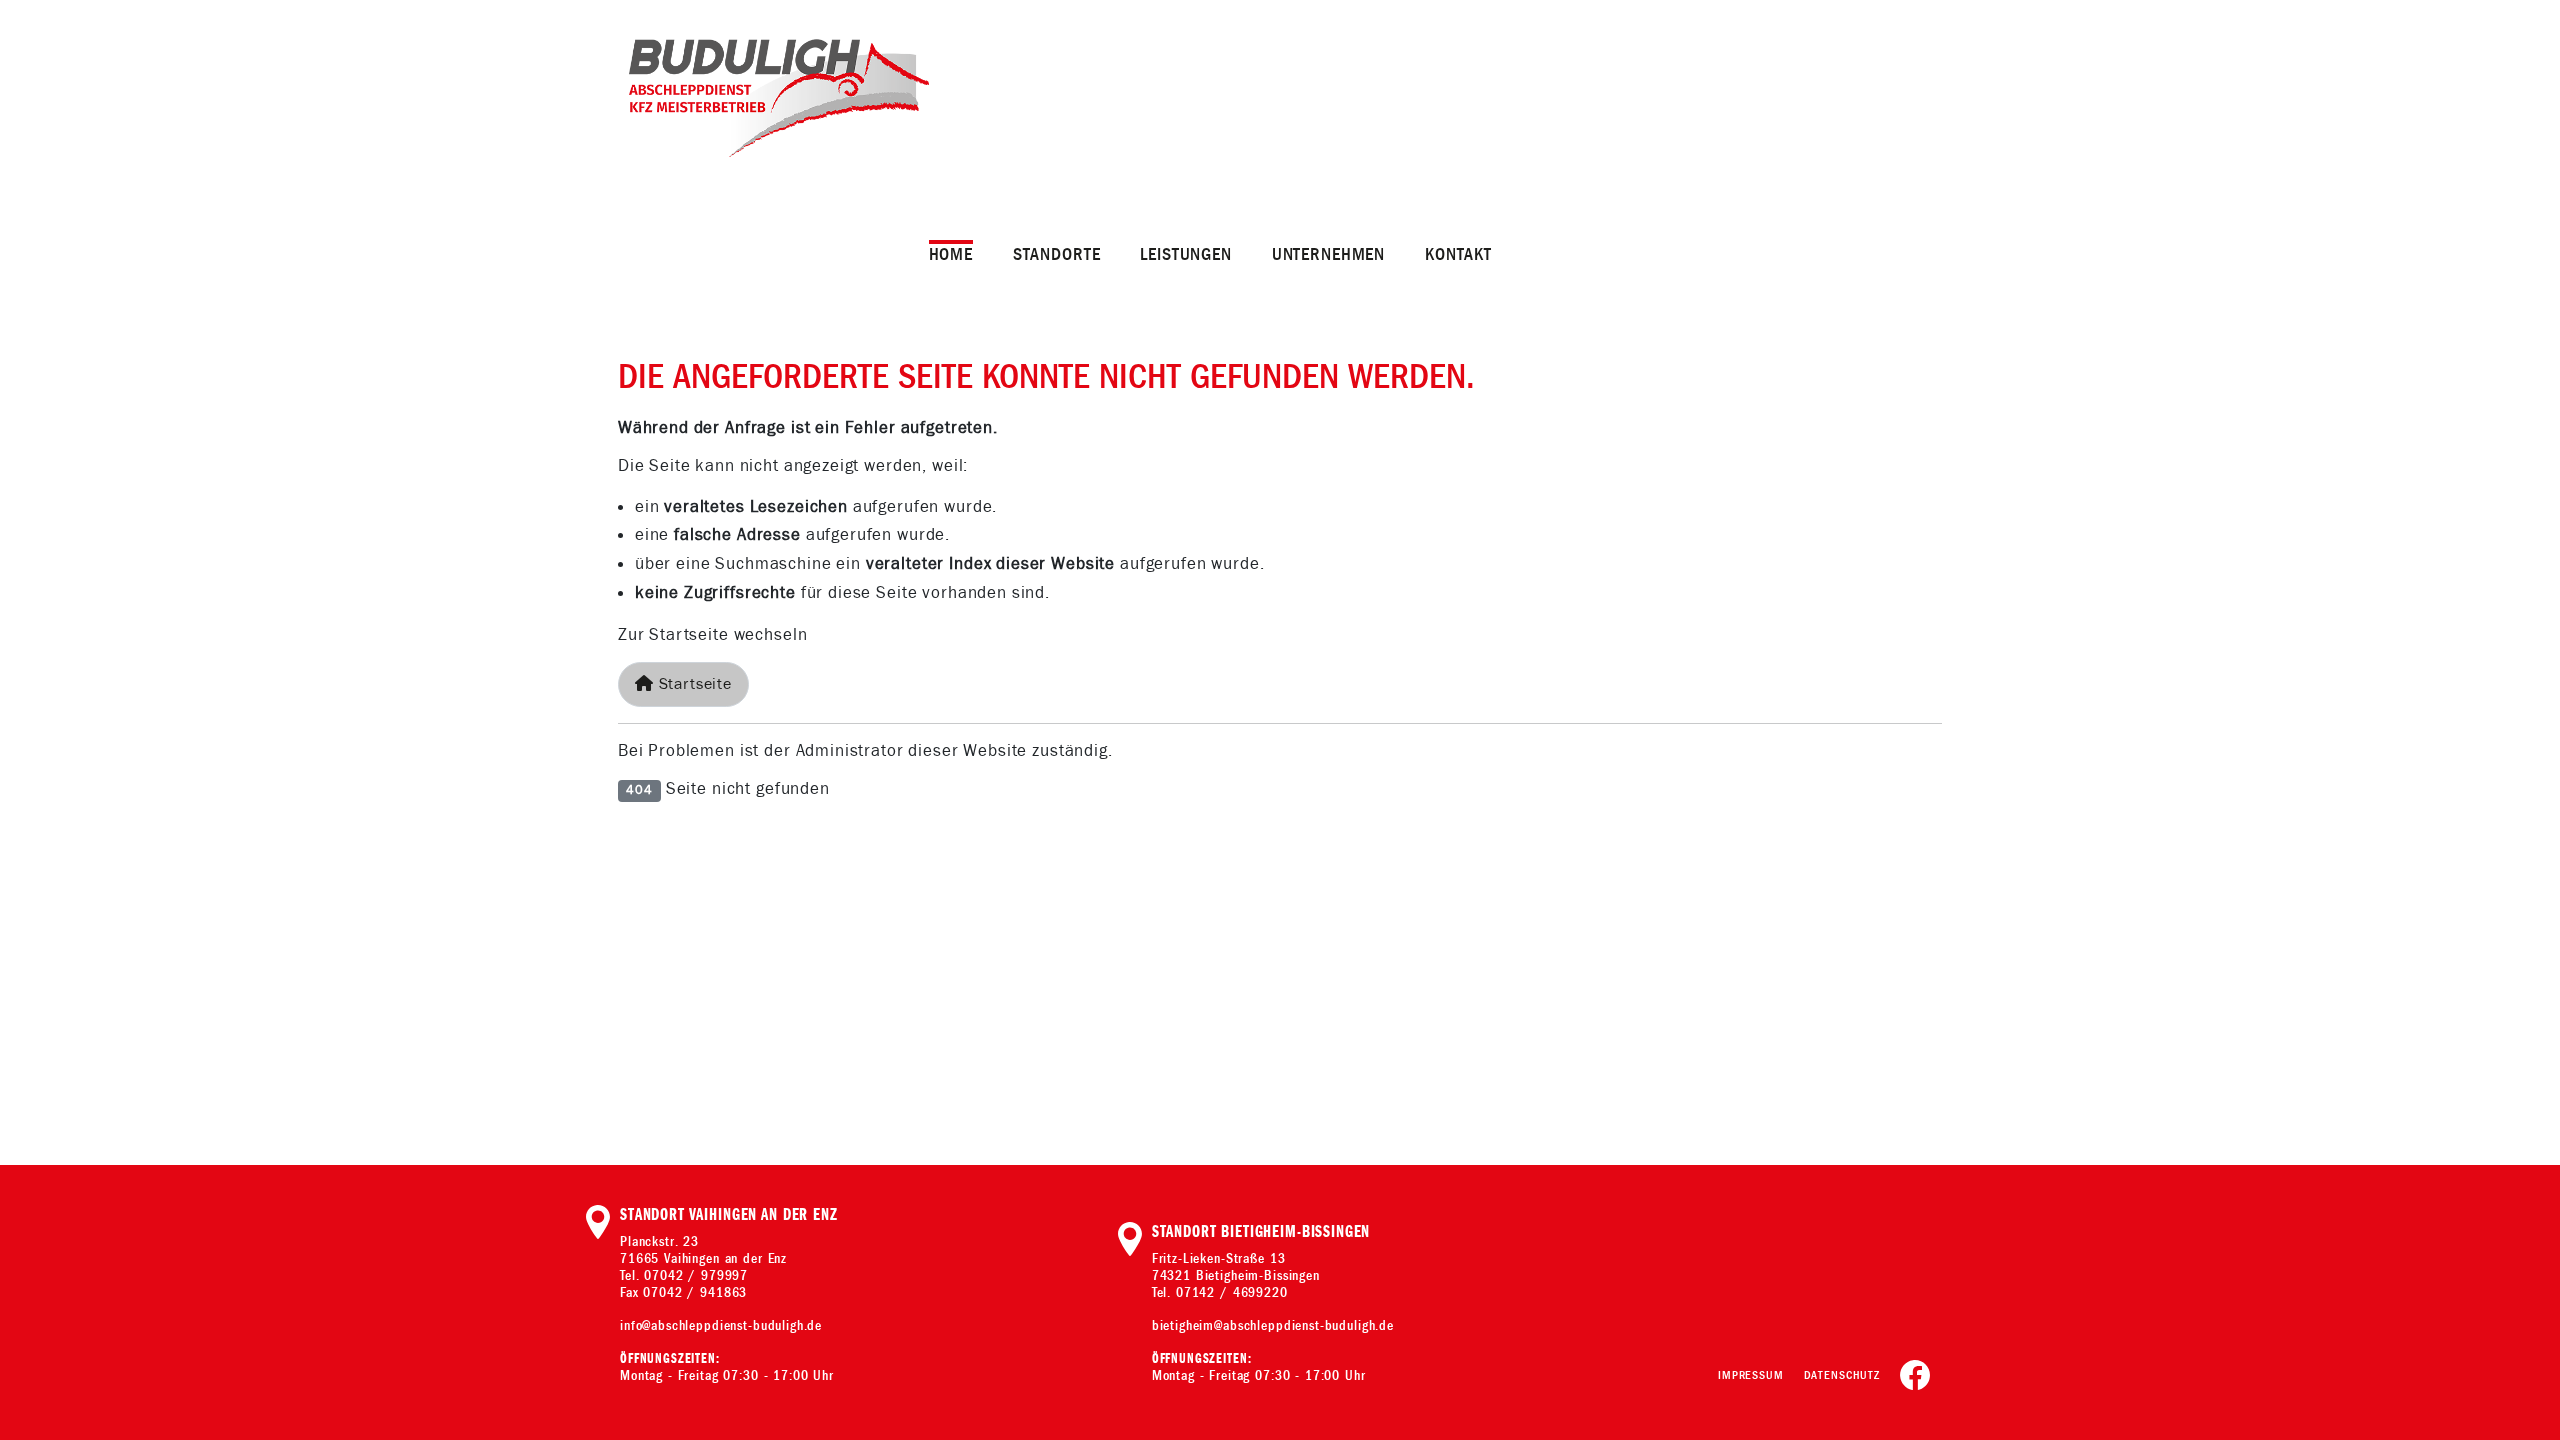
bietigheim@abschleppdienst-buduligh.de (1273, 1325)
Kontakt (1458, 254)
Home (951, 254)
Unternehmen (1328, 254)
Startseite (693, 684)
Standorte (1057, 254)
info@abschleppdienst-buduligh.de (721, 1325)
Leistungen (1186, 254)
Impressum (1751, 1375)
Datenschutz (1842, 1375)
